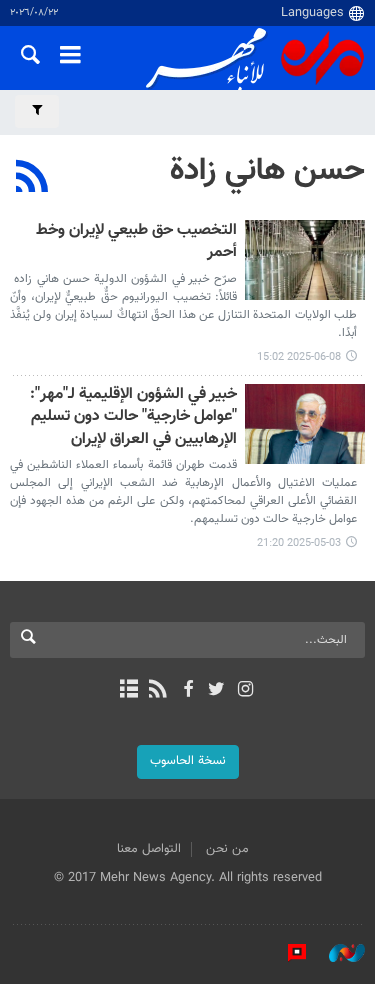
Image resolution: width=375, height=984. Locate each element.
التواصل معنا (149, 849)
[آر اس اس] (158, 691)
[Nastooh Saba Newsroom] (337, 953)
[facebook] (187, 691)
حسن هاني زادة (267, 171)
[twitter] (216, 691)
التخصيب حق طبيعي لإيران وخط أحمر (136, 242)
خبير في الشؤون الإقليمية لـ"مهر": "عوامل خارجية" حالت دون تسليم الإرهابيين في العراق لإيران (133, 418)
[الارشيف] (129, 691)
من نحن (227, 849)
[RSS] (32, 179)
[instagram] (245, 691)
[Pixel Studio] (287, 953)
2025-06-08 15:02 (299, 357)
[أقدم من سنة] (305, 260)
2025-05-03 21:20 (299, 543)
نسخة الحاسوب (188, 761)
